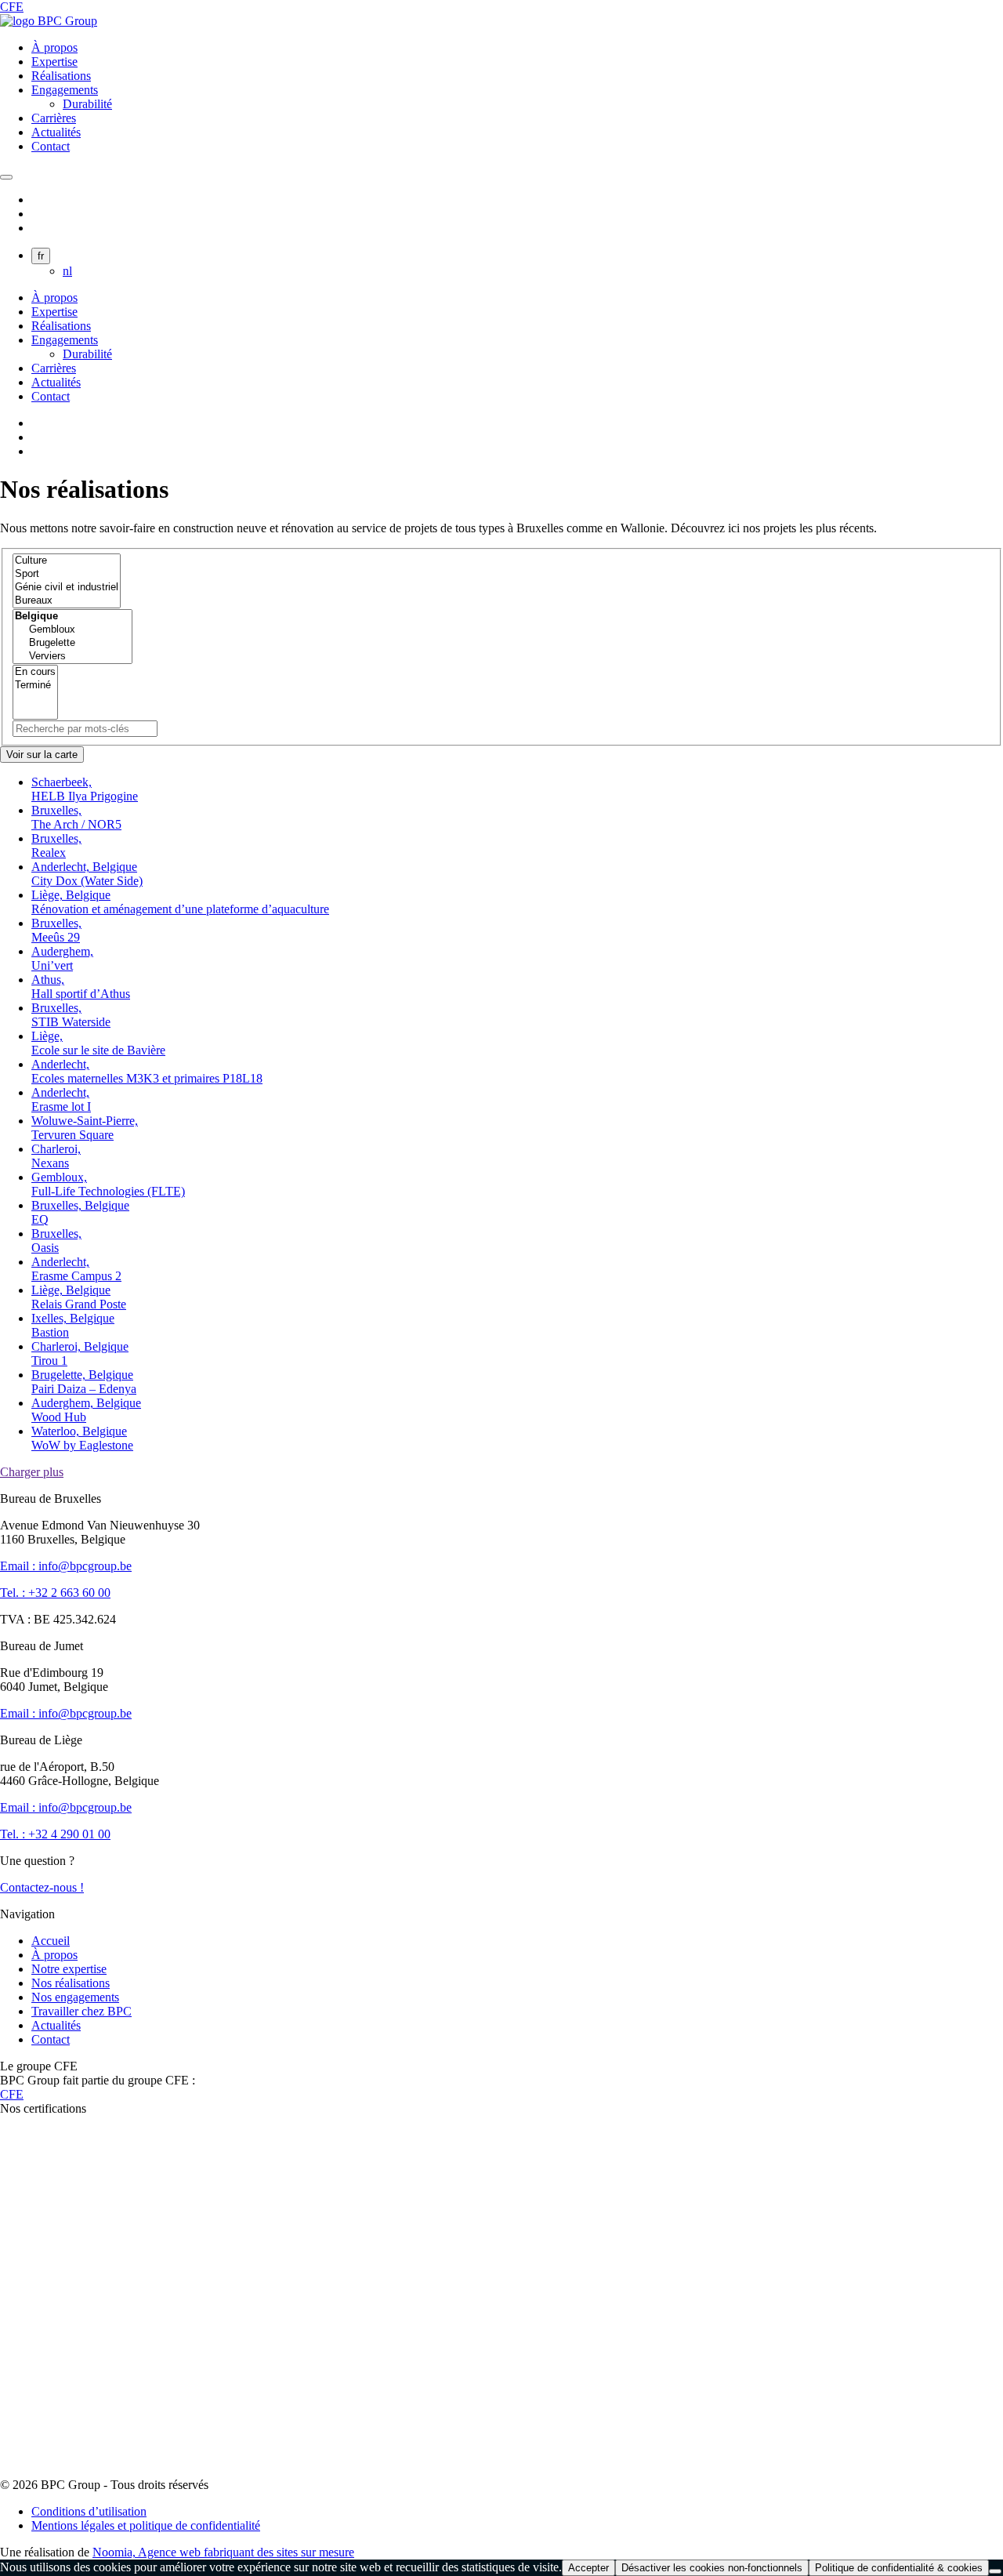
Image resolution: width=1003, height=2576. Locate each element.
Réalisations (61, 76)
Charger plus (32, 1472)
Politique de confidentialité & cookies (899, 2568)
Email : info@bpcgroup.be (66, 1566)
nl (67, 271)
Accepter (588, 2568)
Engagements (65, 90)
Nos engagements (75, 1997)
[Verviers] (72, 657)
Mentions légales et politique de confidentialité (146, 2525)
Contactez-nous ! (42, 1887)
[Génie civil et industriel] (67, 588)
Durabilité (87, 104)
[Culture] (67, 561)
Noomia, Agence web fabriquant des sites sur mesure (223, 2552)
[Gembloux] (72, 630)
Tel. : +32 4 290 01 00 (55, 1834)
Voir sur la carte (42, 755)
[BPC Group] (49, 21)
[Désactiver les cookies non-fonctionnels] (995, 2571)
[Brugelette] (72, 643)
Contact (51, 146)
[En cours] (35, 672)
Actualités (56, 132)
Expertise (54, 62)
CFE (12, 7)
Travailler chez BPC (81, 2011)
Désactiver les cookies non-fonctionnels (712, 2568)
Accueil (51, 1941)
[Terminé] (35, 686)
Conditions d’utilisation (89, 2511)
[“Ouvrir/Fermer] (6, 177)
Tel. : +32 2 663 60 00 (55, 1593)
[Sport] (67, 574)
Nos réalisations (71, 1983)
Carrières (54, 118)
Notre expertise (69, 1969)
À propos (54, 47)
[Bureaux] (67, 601)
